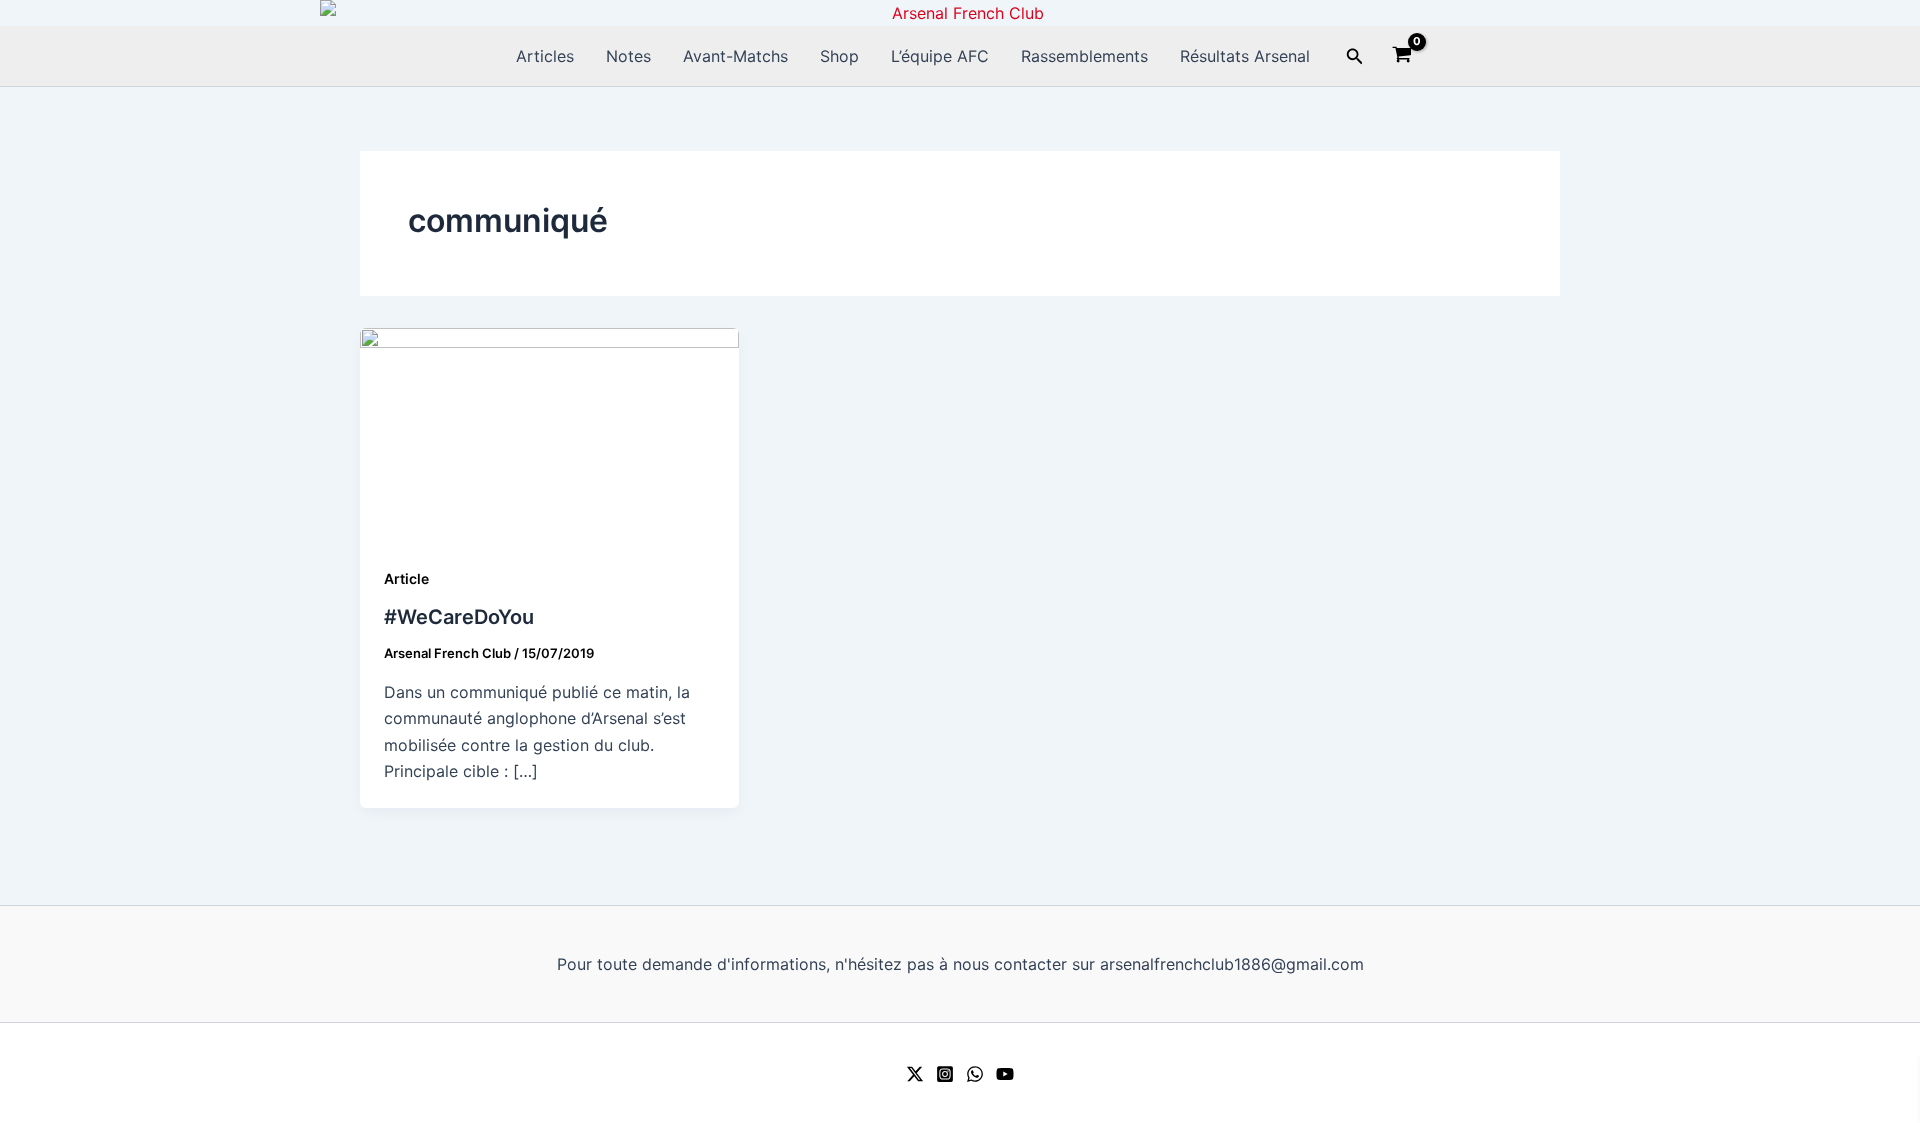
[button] (1355, 56)
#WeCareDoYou (459, 617)
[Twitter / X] (915, 1074)
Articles (545, 56)
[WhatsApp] (975, 1074)
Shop (839, 56)
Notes (628, 56)
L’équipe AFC (940, 56)
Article (406, 578)
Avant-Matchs (735, 56)
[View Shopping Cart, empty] (1402, 57)
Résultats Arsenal (1245, 56)
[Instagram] (945, 1074)
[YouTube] (1005, 1074)
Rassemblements (1084, 56)
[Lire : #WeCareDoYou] (549, 433)
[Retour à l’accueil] (960, 13)
